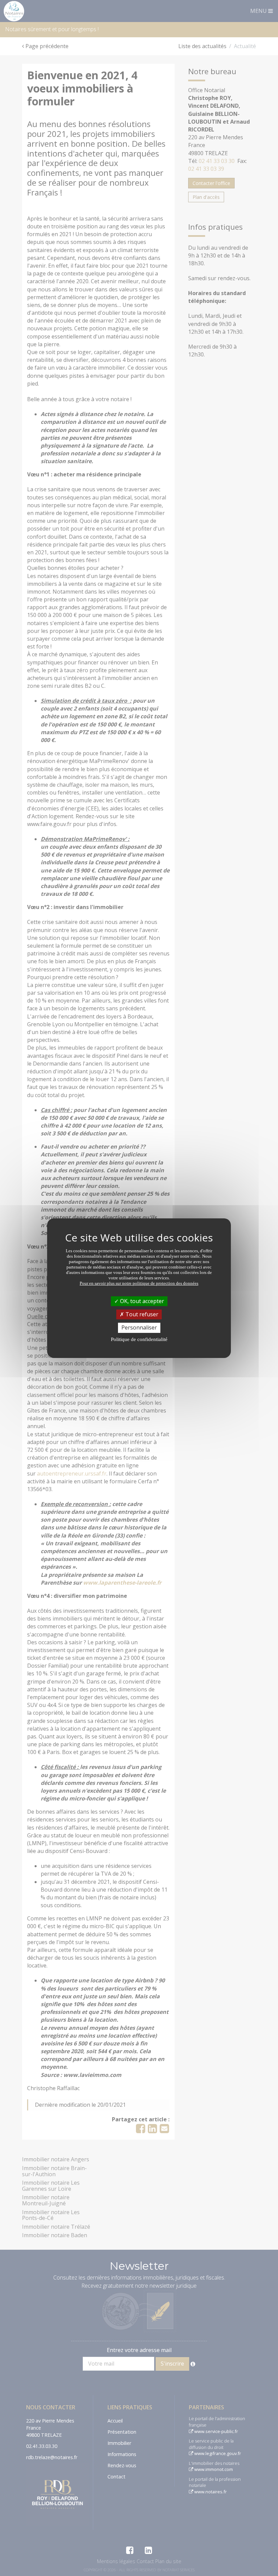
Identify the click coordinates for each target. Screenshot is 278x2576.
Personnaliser (139, 1327)
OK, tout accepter (141, 1301)
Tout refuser (141, 1314)
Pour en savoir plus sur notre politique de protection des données (139, 1283)
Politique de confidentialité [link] (139, 1339)
